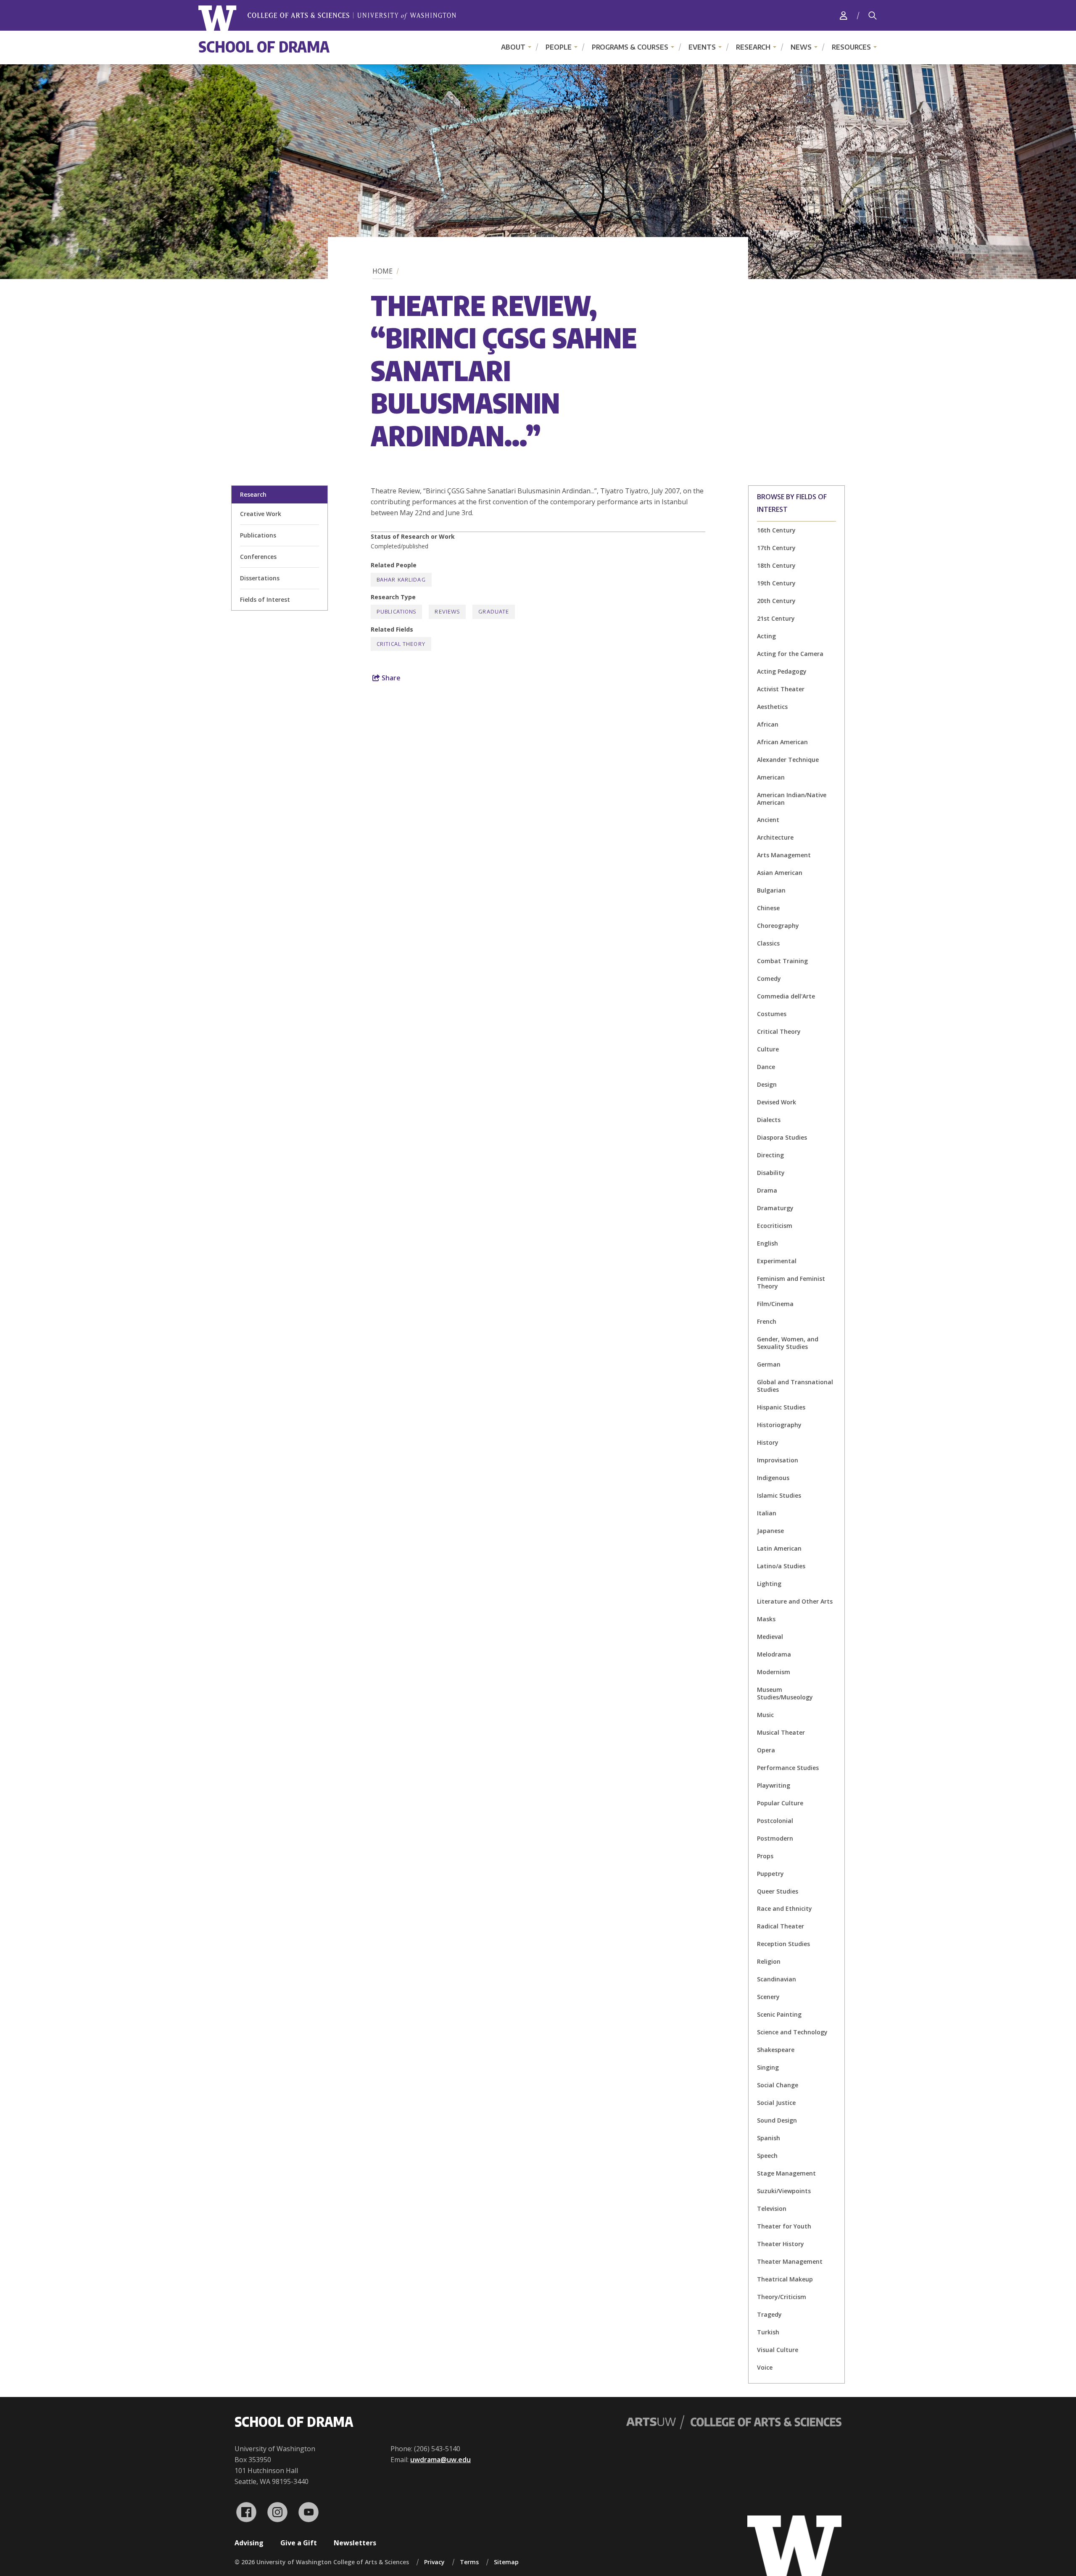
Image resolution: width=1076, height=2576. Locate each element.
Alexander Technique (788, 760)
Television (772, 2209)
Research (753, 47)
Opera (766, 1750)
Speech (767, 2156)
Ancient (768, 820)
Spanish (769, 2138)
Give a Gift (299, 2543)
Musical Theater (781, 1732)
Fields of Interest (265, 599)
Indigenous (773, 1478)
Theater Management (790, 2261)
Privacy (434, 2562)
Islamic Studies (779, 1495)
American (771, 777)
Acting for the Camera (790, 654)
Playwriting (774, 1785)
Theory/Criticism (782, 2297)
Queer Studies (778, 1891)
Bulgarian (771, 890)
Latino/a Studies (781, 1566)
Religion (769, 1961)
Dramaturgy (775, 1208)
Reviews (447, 612)
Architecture (775, 837)
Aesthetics (772, 707)
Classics (768, 943)
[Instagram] (277, 2512)
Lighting (769, 1584)
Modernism (774, 1672)
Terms (469, 2562)
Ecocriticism (775, 1226)
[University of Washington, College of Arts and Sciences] (327, 18)
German (769, 1364)
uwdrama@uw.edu (440, 2460)
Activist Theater (781, 689)
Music (765, 1715)
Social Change (778, 2085)
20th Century (776, 601)
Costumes (772, 1014)
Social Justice (776, 2103)
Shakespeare (776, 2050)
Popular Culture (780, 1803)
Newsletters (355, 2543)
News (801, 47)
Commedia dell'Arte (786, 996)
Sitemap (506, 2562)
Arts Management (784, 855)
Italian (767, 1513)
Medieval (770, 1637)
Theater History (781, 2244)
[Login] (844, 15)
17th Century (776, 548)
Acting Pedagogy (782, 671)
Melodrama (774, 1654)
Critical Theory (779, 1031)
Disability (771, 1173)
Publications (258, 535)
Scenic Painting (779, 2014)
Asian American (780, 873)
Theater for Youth (784, 2226)
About (513, 47)
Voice (765, 2367)
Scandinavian (777, 1979)
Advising (249, 2543)
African (768, 724)
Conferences (258, 557)
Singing (768, 2067)
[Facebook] (246, 2512)
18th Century (776, 565)
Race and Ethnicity (785, 1908)
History (768, 1442)
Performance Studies (788, 1768)
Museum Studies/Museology (785, 1693)
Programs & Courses (630, 47)
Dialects (769, 1120)
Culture (768, 1049)
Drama (767, 1190)
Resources (851, 47)
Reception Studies (783, 1944)
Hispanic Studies (781, 1407)
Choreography (778, 926)
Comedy (769, 979)
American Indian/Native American (792, 799)
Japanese (770, 1531)
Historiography (779, 1425)
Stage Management (786, 2173)
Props (765, 1856)
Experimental (777, 1261)
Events (702, 47)
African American (782, 742)
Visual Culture (778, 2350)
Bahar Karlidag (401, 580)
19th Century (776, 583)
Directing (770, 1155)
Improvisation (778, 1460)
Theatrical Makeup (785, 2279)
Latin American (779, 1548)
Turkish (768, 2332)
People (559, 47)
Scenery (768, 1997)
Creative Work (261, 514)
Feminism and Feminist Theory (791, 1282)
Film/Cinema (775, 1304)
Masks (766, 1619)
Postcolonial (775, 1821)
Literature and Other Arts (795, 1601)
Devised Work (777, 1102)
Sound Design (777, 2120)
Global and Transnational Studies (795, 1386)
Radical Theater (781, 1926)
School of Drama (264, 46)
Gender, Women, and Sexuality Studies (788, 1343)
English (767, 1243)
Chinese (768, 908)
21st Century (776, 618)
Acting (766, 636)
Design (767, 1084)
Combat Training (782, 961)
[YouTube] (309, 2512)
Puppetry (770, 1874)
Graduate (494, 612)
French (767, 1321)
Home (382, 271)
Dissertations (260, 578)
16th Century (776, 530)
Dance (766, 1067)
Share (390, 678)
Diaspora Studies (782, 1137)
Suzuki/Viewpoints (784, 2191)
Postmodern (775, 1838)
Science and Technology (792, 2032)
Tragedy (769, 2314)
